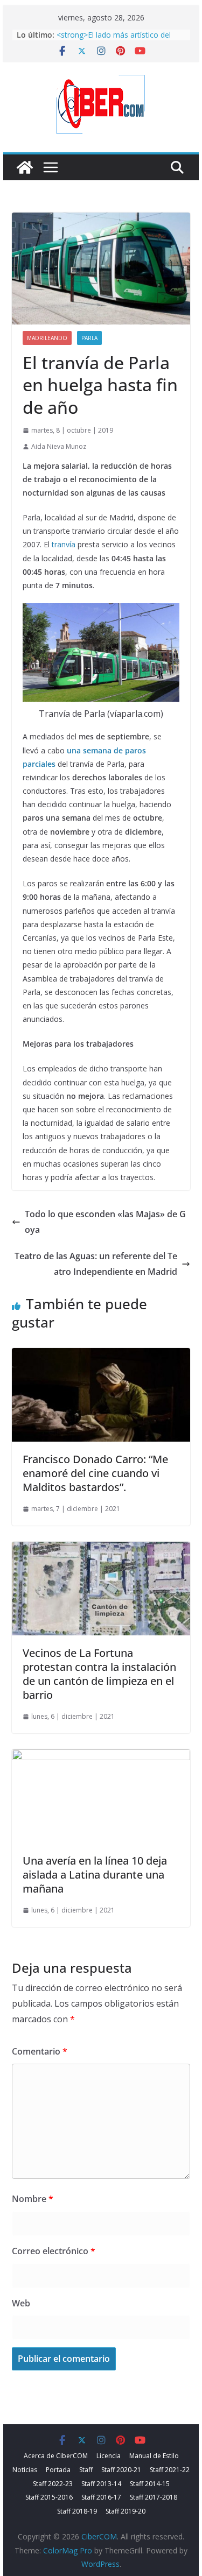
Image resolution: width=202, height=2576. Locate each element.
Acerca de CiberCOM (56, 2456)
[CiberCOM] (25, 167)
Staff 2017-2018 (154, 2497)
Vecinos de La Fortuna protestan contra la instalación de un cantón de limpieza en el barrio (99, 1674)
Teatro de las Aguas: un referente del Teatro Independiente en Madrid (96, 1264)
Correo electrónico (54, 2251)
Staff (86, 2470)
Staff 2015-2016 (49, 2497)
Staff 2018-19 (77, 2511)
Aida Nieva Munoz (59, 446)
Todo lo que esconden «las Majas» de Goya (105, 1222)
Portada (58, 2470)
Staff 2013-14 (101, 2484)
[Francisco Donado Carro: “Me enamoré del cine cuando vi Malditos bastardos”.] (101, 1356)
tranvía (64, 544)
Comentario (40, 2051)
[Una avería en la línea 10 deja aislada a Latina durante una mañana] (101, 1757)
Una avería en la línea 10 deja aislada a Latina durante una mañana (95, 1875)
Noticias (25, 2470)
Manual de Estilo (154, 2456)
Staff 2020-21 (121, 2470)
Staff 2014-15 (150, 2484)
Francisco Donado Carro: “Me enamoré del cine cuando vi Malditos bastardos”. (95, 1473)
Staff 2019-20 (126, 2511)
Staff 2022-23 (53, 2484)
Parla (89, 338)
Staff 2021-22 (170, 2470)
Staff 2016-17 (101, 2497)
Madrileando (47, 338)
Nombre (33, 2199)
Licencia (109, 2456)
